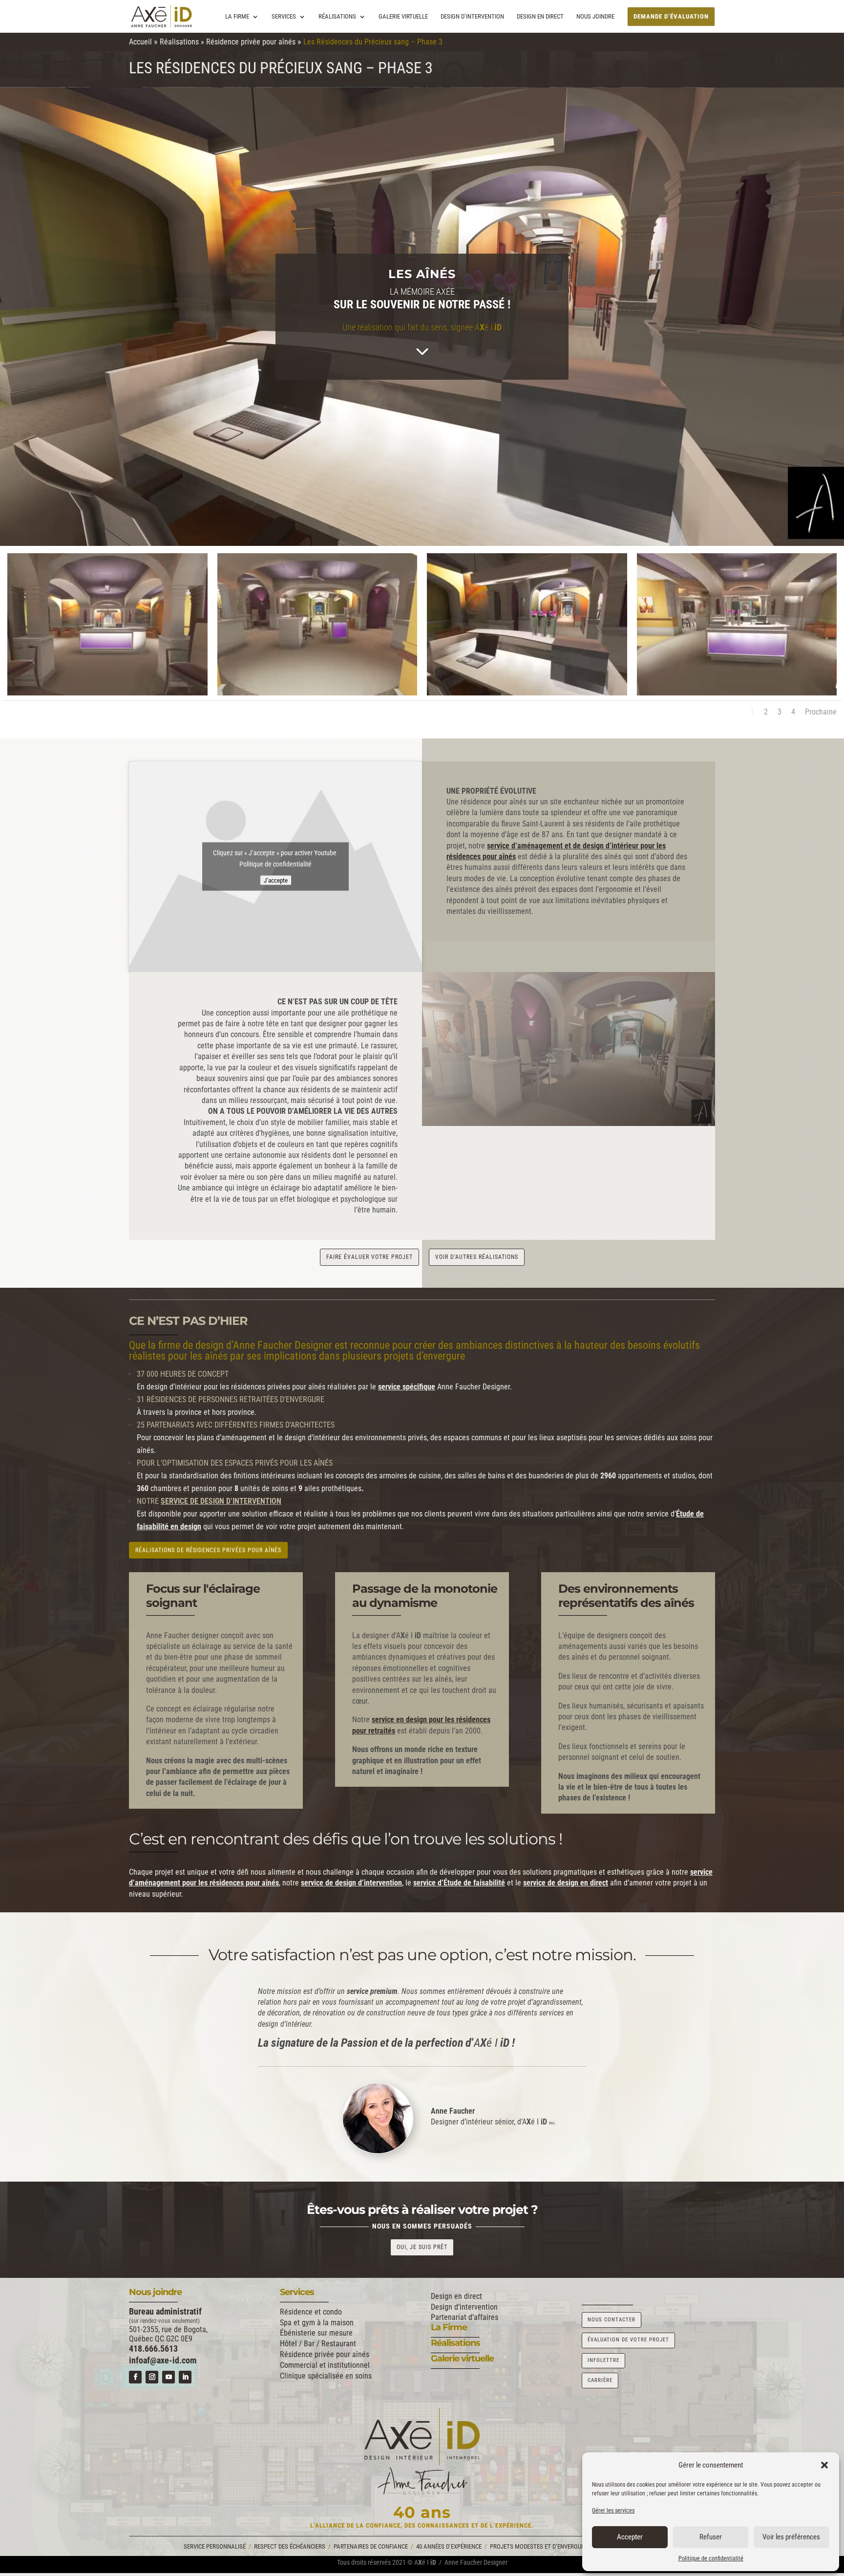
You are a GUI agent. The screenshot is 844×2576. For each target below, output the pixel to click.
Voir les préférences (791, 2537)
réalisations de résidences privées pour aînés (208, 1550)
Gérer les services (613, 2511)
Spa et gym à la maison (317, 2323)
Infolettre (603, 2360)
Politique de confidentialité (711, 2558)
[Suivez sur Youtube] (169, 2377)
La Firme (237, 17)
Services (284, 17)
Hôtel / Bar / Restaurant (318, 2344)
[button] (824, 2465)
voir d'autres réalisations (477, 1257)
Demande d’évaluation (671, 16)
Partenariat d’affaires (464, 2317)
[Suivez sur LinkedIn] (185, 2377)
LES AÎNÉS (422, 274)
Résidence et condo (311, 2312)
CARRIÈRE (600, 2380)
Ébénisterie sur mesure (316, 2333)
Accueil (140, 42)
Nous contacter (612, 2320)
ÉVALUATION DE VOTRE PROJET (628, 2340)
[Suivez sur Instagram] (152, 2377)
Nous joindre (595, 17)
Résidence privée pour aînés (251, 42)
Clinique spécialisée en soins (326, 2376)
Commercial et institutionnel (325, 2365)
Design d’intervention (472, 17)
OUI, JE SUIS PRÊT (422, 2247)
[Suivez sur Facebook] (135, 2377)
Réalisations (337, 17)
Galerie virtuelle (403, 17)
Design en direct (540, 17)
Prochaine (821, 712)
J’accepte (276, 880)
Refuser (711, 2537)
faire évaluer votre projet (369, 1257)
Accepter (630, 2537)
